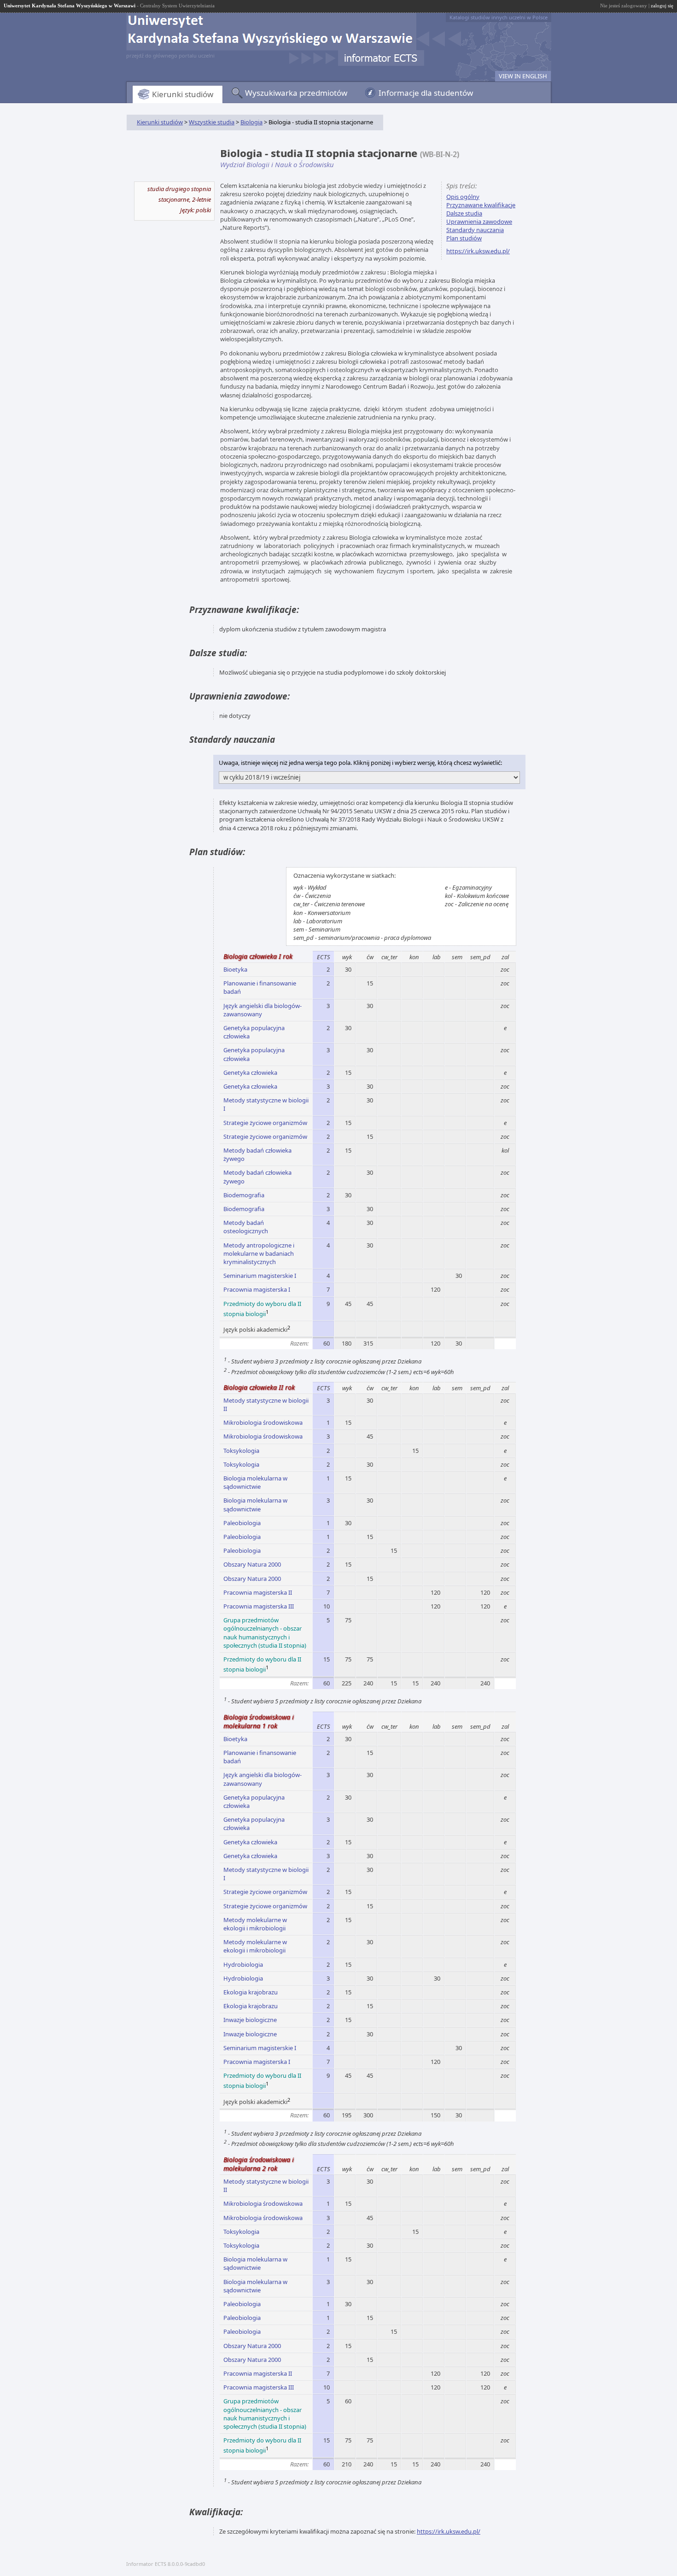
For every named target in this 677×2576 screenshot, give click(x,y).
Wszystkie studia (212, 122)
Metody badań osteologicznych (246, 1227)
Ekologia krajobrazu (251, 1992)
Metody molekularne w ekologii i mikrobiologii (255, 1924)
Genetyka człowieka (250, 1072)
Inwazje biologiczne (250, 2020)
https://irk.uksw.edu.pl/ (478, 251)
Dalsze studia (464, 213)
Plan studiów (464, 238)
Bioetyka (235, 969)
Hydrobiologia (243, 1964)
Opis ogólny (463, 197)
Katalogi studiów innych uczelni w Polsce (499, 17)
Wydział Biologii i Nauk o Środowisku (277, 164)
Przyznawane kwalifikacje (481, 205)
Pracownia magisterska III (259, 1606)
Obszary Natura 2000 (252, 1564)
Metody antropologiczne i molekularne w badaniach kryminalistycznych (259, 1253)
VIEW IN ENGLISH (523, 76)
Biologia (251, 122)
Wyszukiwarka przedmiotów (296, 93)
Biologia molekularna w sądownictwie (255, 1482)
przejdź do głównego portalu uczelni (170, 55)
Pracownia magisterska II (258, 1592)
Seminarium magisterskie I (260, 1276)
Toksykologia (241, 1451)
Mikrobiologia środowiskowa (263, 1422)
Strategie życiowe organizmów (265, 1123)
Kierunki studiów (183, 94)
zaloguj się (662, 6)
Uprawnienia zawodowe (479, 221)
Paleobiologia (242, 1523)
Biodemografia (244, 1195)
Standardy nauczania (475, 230)
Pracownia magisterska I (257, 1289)
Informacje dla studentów (426, 93)
